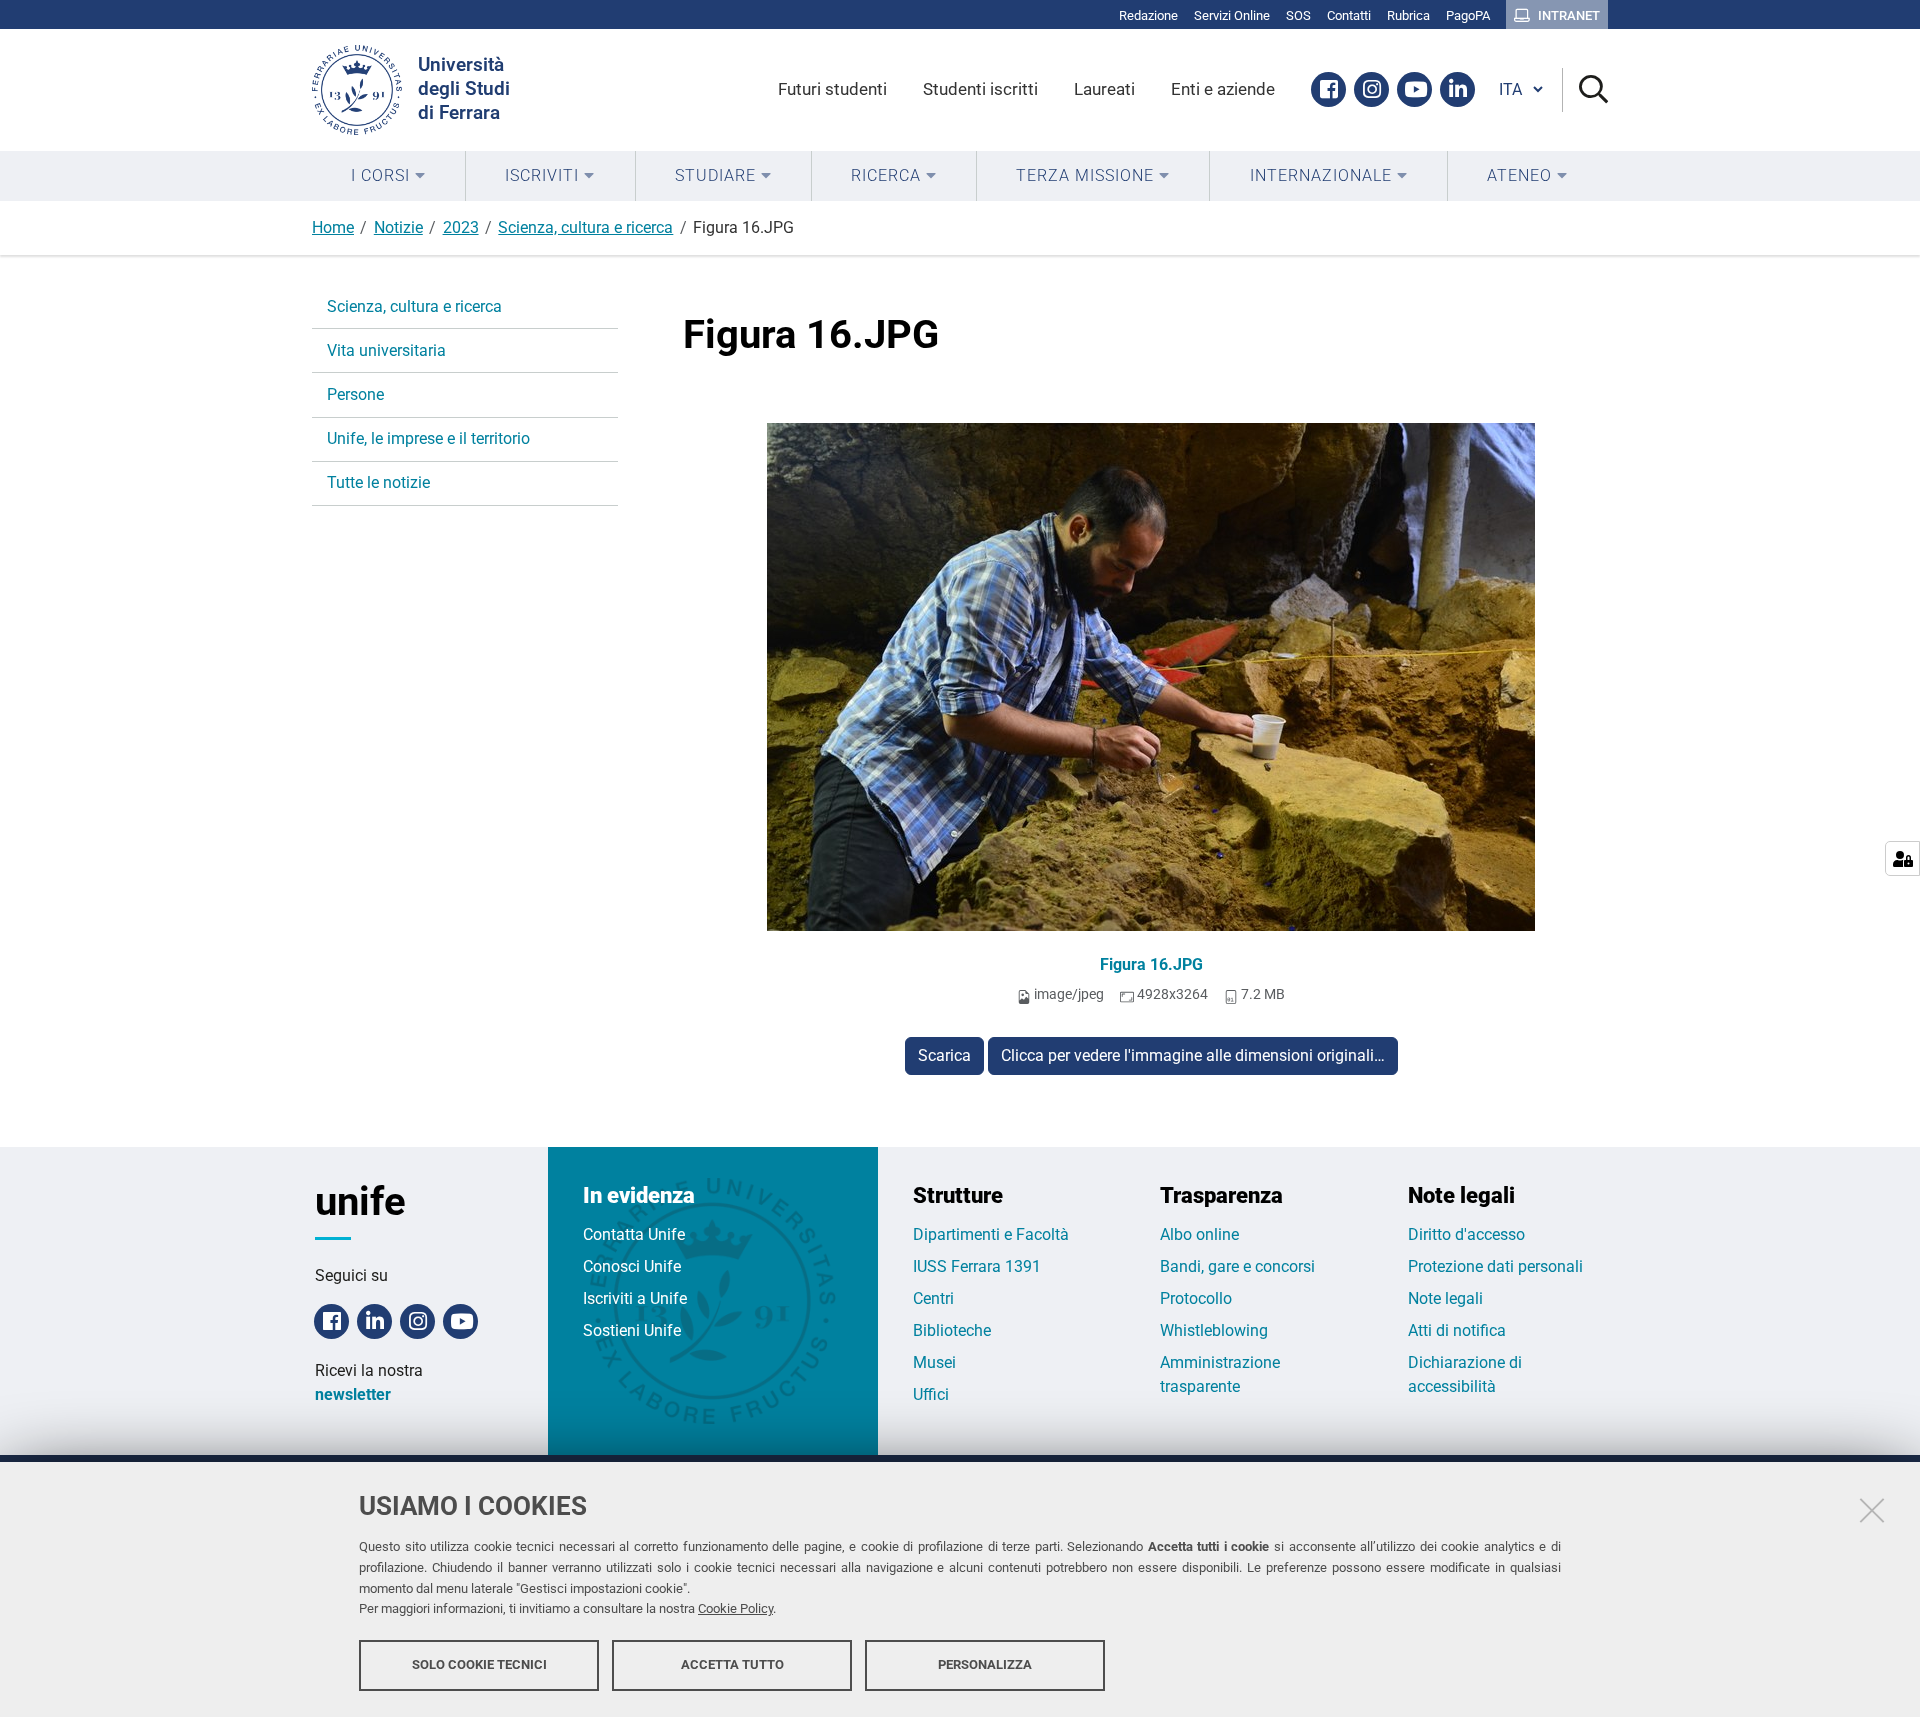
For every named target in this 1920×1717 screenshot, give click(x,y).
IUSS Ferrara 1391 (977, 1266)
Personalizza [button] (985, 1664)
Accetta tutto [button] (732, 1664)
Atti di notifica (1457, 1330)
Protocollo (1196, 1298)
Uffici (931, 1394)
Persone (355, 394)
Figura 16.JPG (1151, 964)
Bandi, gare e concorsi (1237, 1266)
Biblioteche (952, 1330)
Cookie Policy (735, 1609)
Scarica (944, 1055)
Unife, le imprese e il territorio (428, 438)
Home (333, 227)
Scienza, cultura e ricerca (585, 227)
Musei (934, 1362)
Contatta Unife (634, 1234)
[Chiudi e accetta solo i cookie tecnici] (1872, 1510)
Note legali (1445, 1298)
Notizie (398, 227)
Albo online (1199, 1234)
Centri (933, 1298)
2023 (461, 227)
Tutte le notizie (378, 482)
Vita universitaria (386, 350)
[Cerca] (1585, 90)
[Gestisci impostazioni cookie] (1902, 858)
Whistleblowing (1214, 1330)
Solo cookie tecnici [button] (479, 1664)
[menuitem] (388, 176)
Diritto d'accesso (1466, 1234)
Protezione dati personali (1495, 1266)
